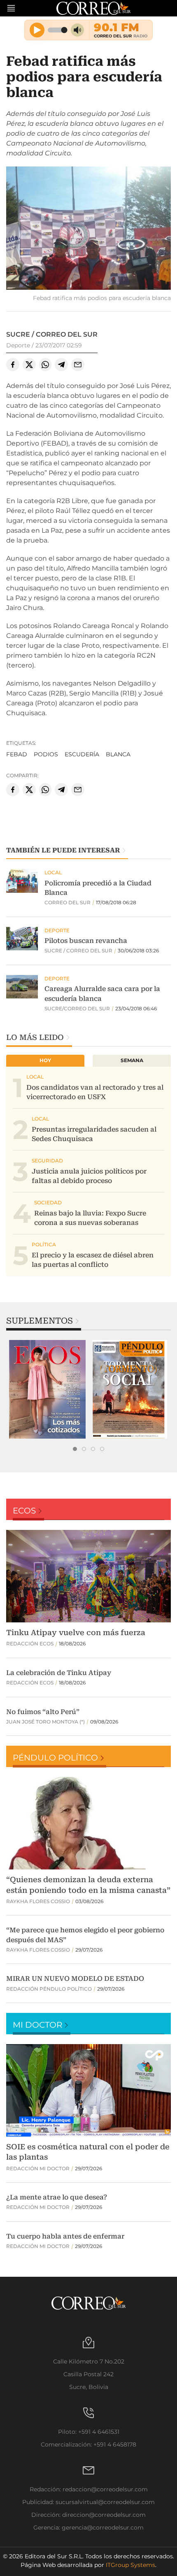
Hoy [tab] (45, 1060)
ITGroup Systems (130, 2565)
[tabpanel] (47, 1389)
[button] (88, 229)
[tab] (75, 1449)
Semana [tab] (132, 1060)
